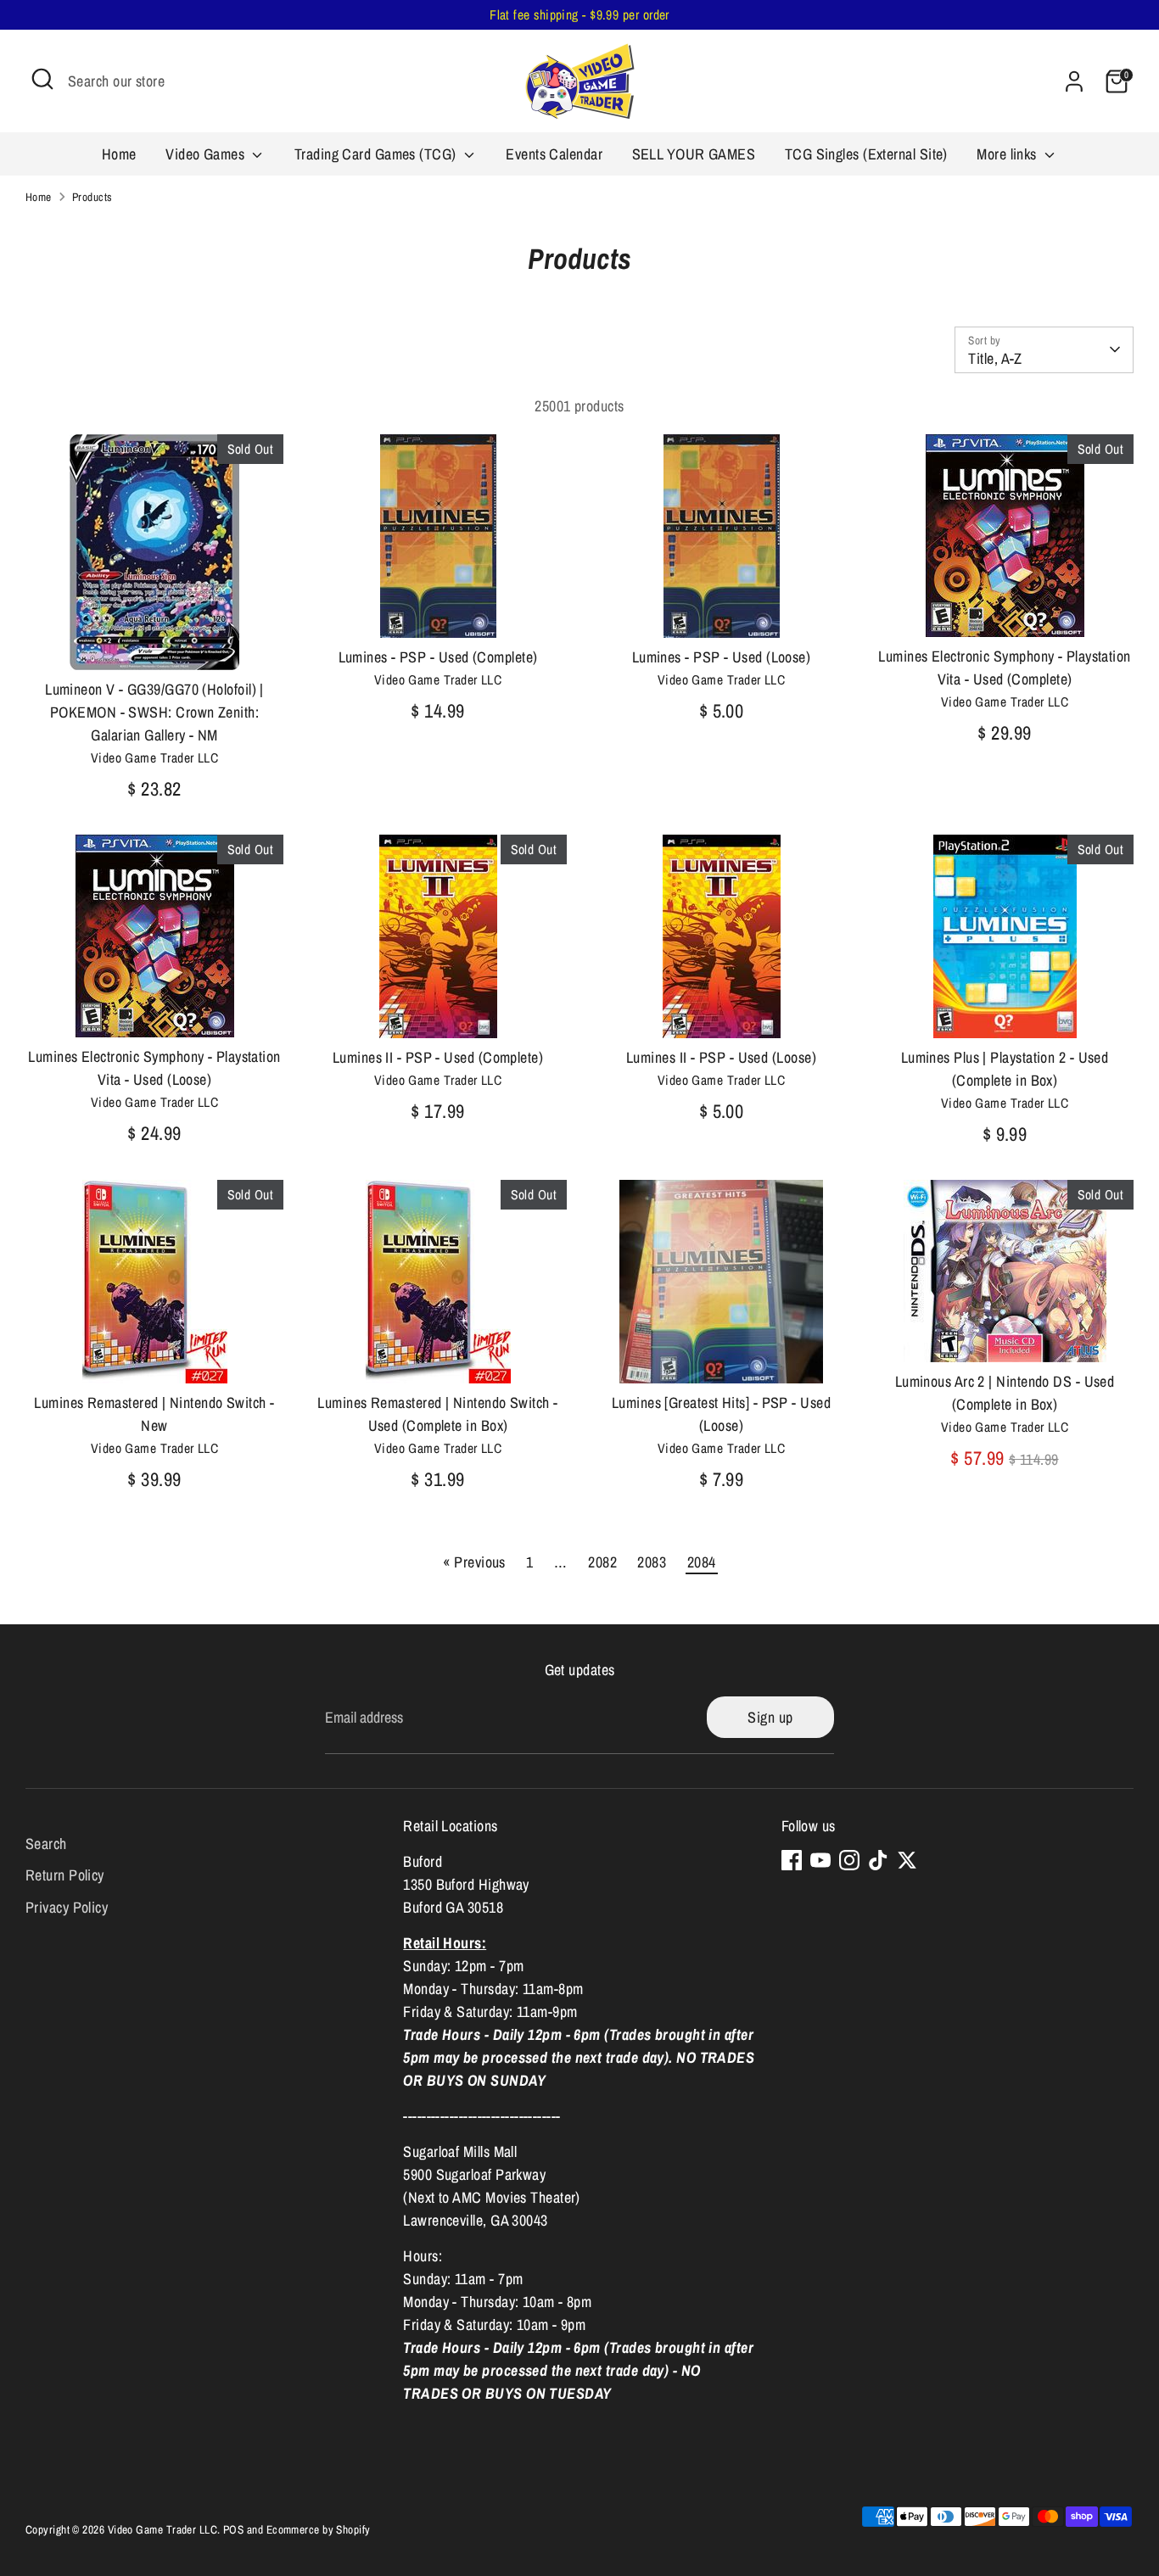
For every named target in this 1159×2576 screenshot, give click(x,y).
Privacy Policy (67, 1907)
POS (233, 2529)
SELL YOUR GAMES (694, 154)
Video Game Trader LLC (162, 2529)
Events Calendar (554, 154)
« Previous (474, 1562)
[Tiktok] (878, 1860)
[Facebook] (792, 1860)
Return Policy (65, 1875)
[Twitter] (907, 1860)
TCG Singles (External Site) (866, 154)
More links (1008, 154)
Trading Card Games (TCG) (377, 154)
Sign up (770, 1717)
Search (46, 1843)
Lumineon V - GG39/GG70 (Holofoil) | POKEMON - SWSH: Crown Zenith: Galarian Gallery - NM (154, 712)
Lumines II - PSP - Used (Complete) (438, 1057)
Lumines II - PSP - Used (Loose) (721, 1057)
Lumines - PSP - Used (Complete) (438, 657)
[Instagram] (849, 1860)
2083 (652, 1562)
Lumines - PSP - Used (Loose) (722, 657)
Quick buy (155, 641)
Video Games (207, 154)
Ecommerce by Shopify (319, 2529)
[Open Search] (42, 79)
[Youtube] (820, 1860)
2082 (602, 1562)
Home (119, 154)
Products (92, 197)
